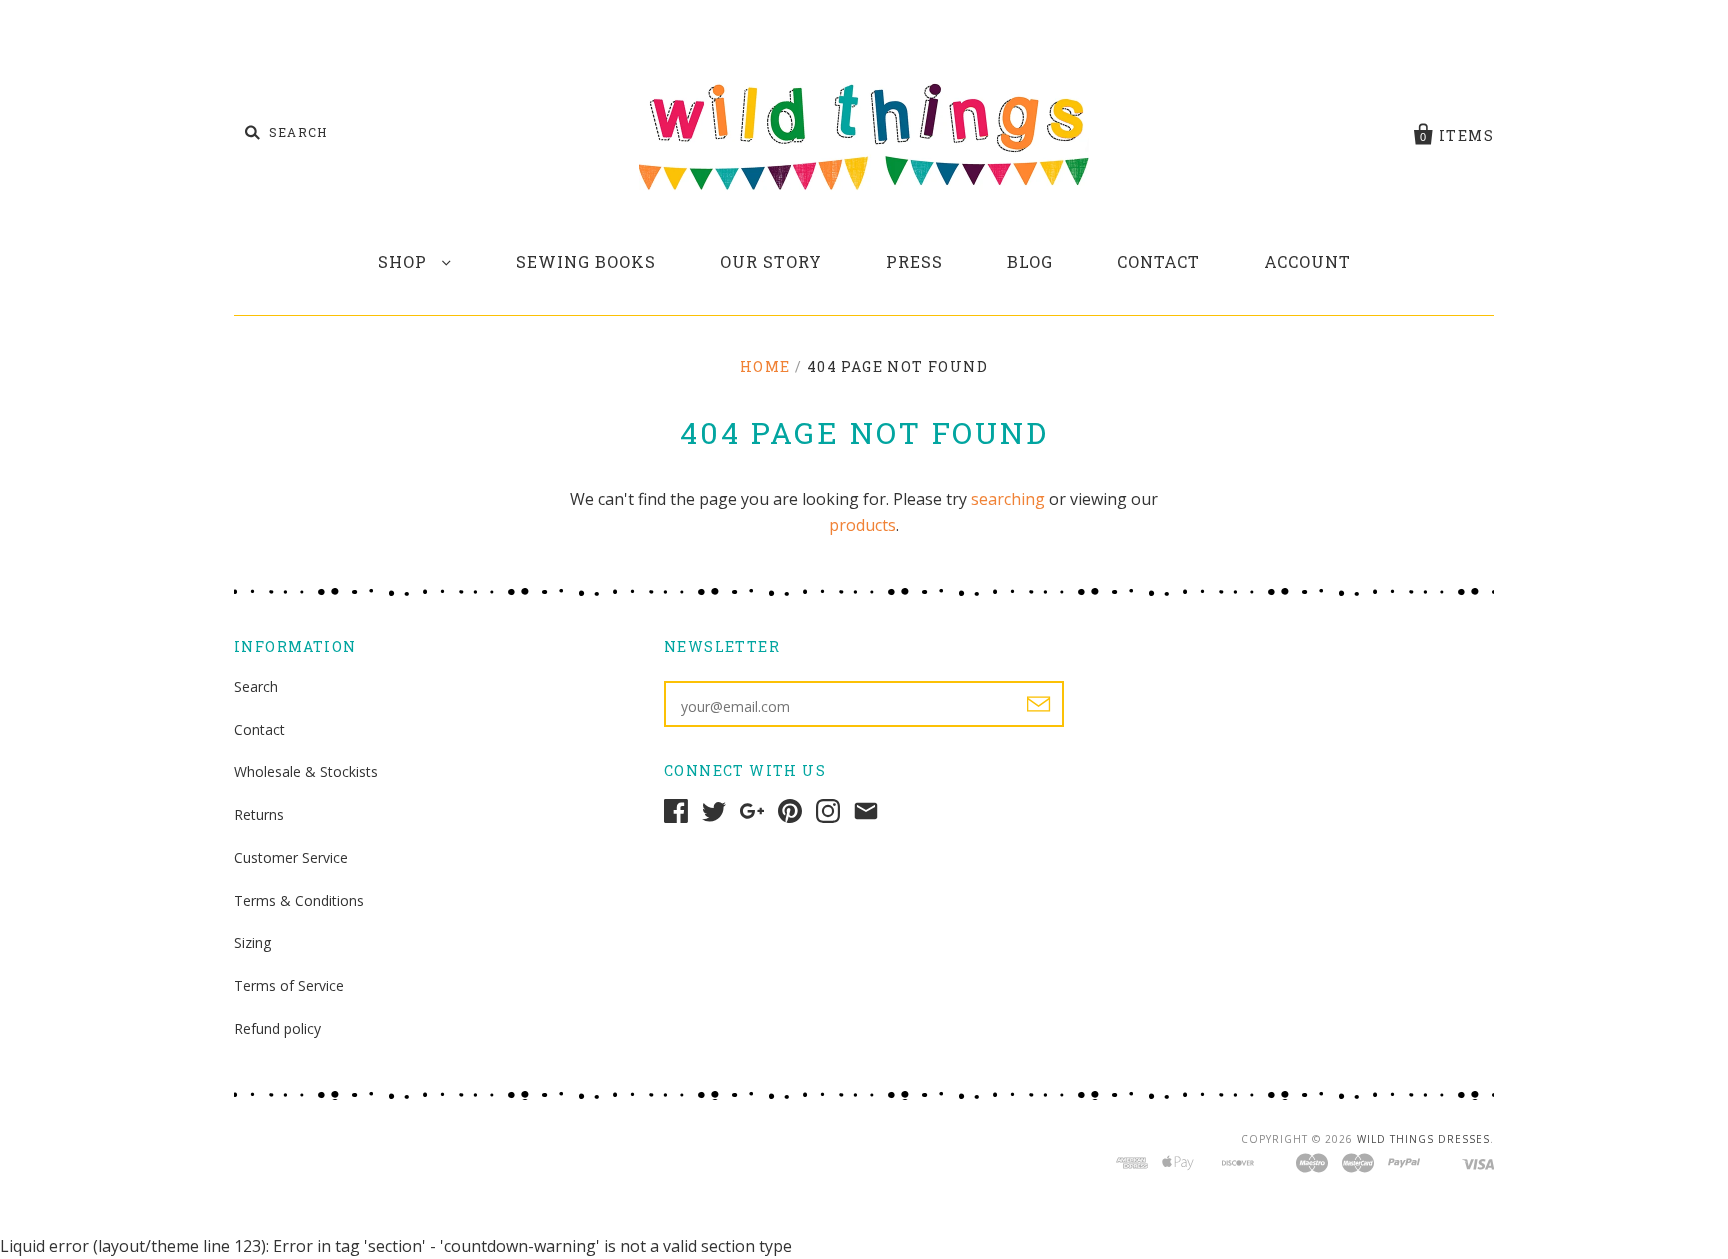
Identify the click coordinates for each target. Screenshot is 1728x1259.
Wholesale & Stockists (306, 771)
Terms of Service (289, 985)
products (862, 525)
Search (256, 686)
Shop (405, 261)
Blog (1030, 261)
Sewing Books (586, 261)
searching (1008, 499)
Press (914, 261)
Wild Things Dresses (1423, 1139)
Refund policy (277, 1028)
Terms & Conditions (299, 900)
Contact (1158, 261)
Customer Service (291, 857)
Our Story (771, 261)
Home (765, 366)
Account (1307, 261)
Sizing (252, 942)
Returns (259, 814)
